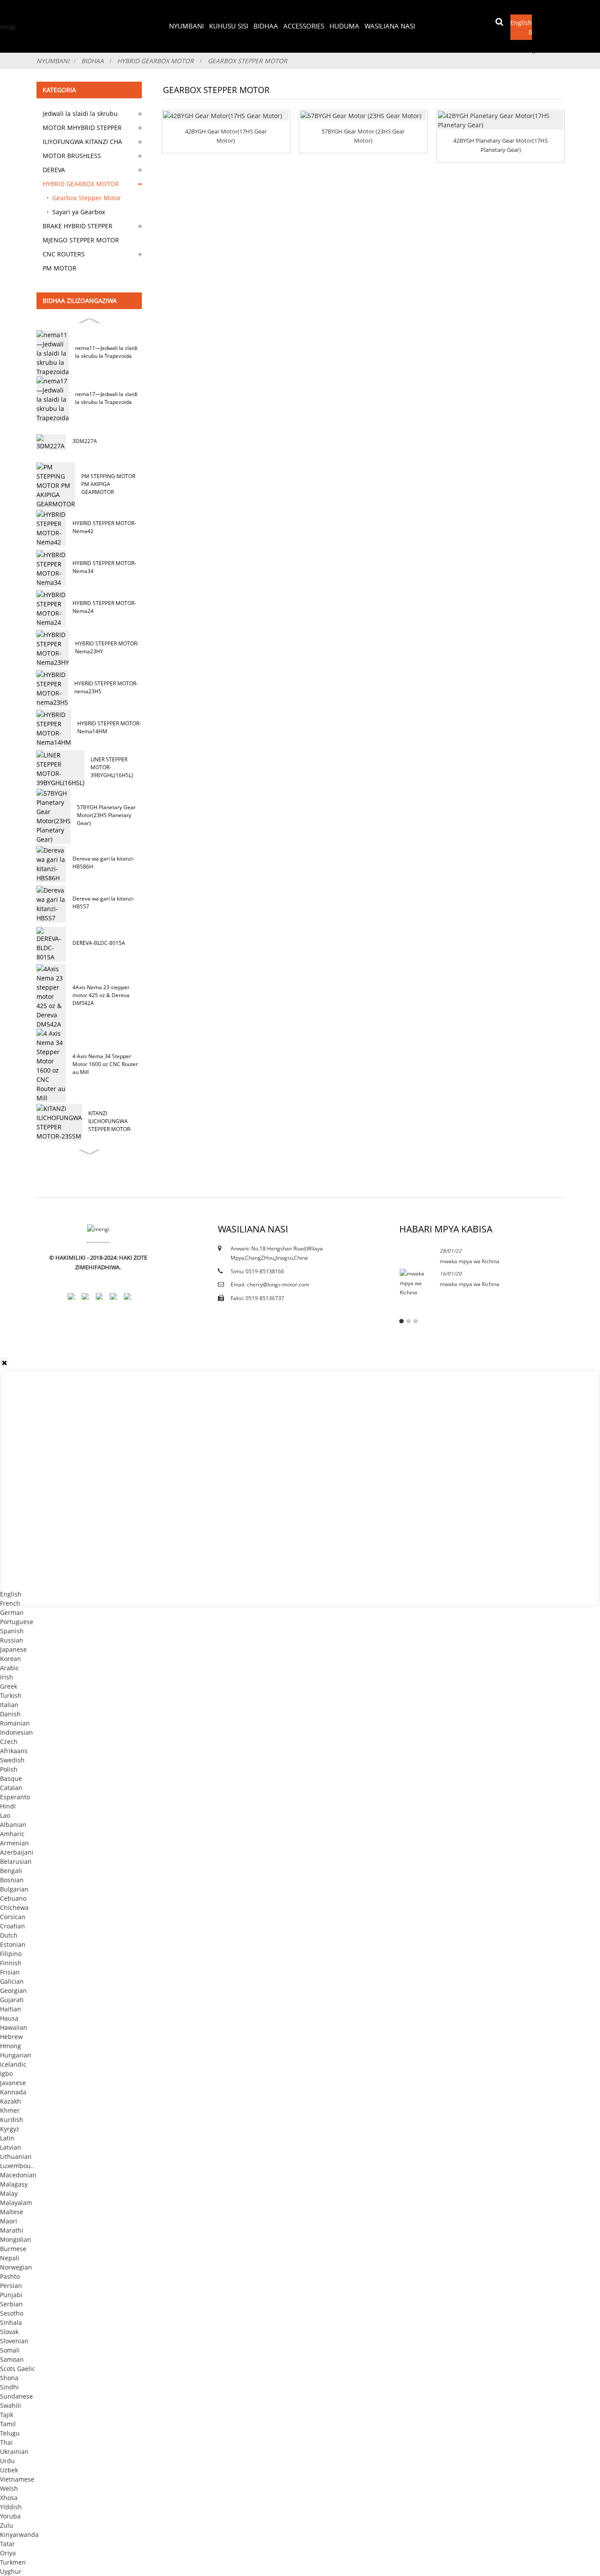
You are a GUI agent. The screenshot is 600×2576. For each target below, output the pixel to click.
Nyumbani (186, 26)
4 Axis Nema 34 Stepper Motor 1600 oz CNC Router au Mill (105, 1064)
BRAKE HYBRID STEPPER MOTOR (78, 227)
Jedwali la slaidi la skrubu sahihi (80, 115)
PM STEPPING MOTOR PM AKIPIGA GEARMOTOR (108, 484)
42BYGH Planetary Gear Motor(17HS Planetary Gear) (501, 145)
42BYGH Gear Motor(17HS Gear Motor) (226, 136)
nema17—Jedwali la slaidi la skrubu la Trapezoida (106, 398)
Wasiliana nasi (390, 26)
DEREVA (54, 170)
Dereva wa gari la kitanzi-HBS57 (103, 903)
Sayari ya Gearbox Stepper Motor (79, 213)
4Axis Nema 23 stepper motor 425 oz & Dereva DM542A (101, 995)
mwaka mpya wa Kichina (470, 1261)
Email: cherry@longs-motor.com (270, 1284)
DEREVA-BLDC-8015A (99, 943)
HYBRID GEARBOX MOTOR (155, 61)
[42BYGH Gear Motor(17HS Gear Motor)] (226, 116)
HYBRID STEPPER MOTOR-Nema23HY (107, 647)
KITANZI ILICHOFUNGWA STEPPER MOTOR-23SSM (110, 1122)
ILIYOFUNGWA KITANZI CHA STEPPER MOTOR (82, 143)
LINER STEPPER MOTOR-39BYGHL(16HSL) (112, 767)
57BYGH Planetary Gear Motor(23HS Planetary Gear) (106, 815)
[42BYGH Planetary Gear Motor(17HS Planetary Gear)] (501, 120)
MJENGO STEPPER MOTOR (81, 240)
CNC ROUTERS (64, 254)
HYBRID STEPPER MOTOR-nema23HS (106, 687)
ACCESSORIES (304, 26)
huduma (344, 26)
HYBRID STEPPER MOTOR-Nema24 (104, 607)
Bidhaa (266, 26)
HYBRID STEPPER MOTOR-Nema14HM (109, 727)
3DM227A (85, 441)
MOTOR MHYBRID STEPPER (82, 128)
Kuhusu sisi (229, 26)
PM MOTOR (60, 268)
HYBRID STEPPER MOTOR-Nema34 (104, 567)
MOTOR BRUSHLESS (72, 156)
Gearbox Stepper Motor (248, 61)
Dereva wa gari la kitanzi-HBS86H (103, 863)
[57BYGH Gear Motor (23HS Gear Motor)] (363, 116)
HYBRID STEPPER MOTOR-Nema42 (104, 527)
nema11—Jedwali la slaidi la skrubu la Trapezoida (106, 352)
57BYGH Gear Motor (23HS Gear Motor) (363, 136)
